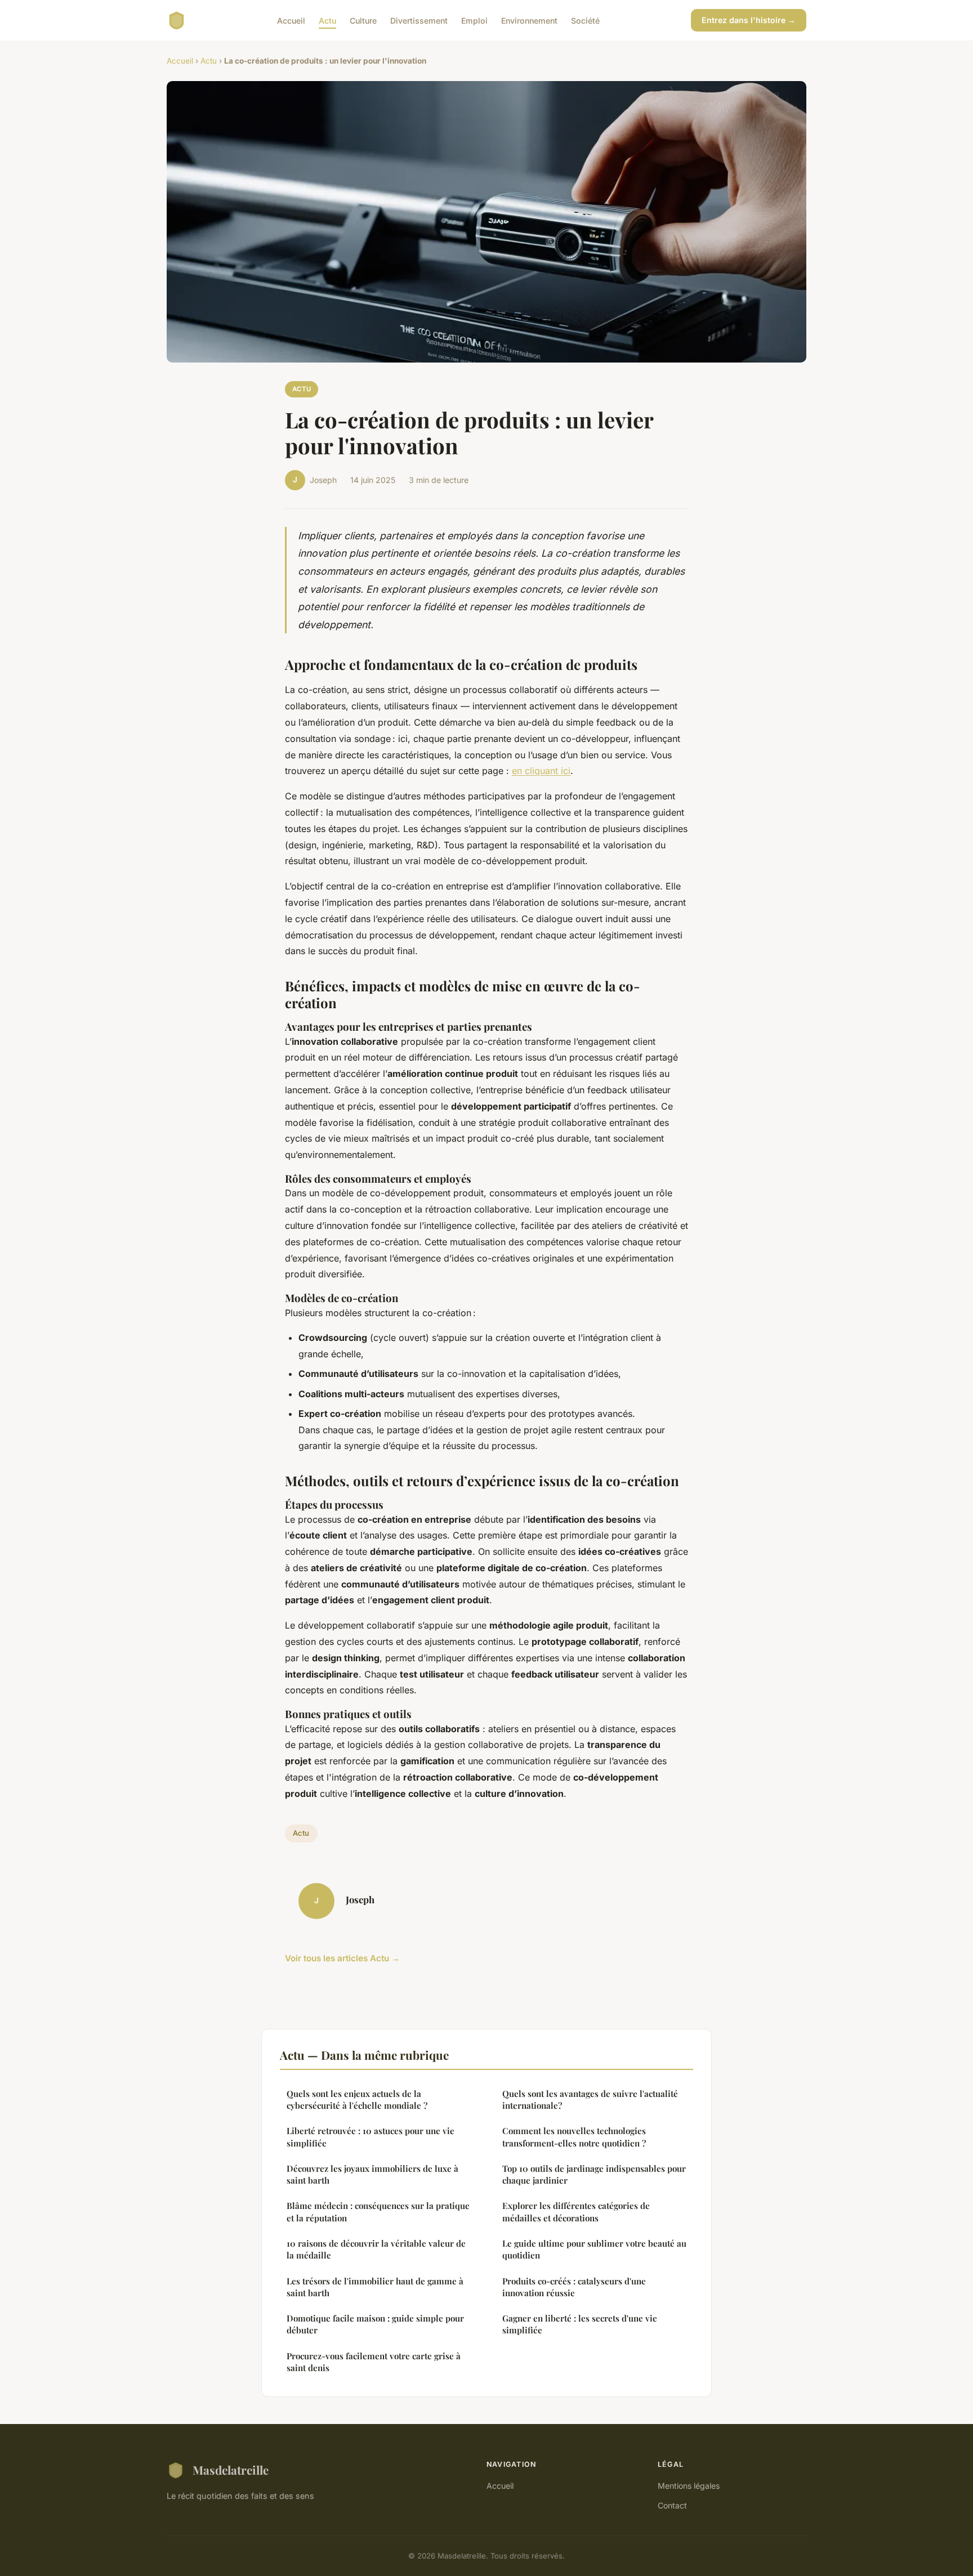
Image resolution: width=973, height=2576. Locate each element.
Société (585, 20)
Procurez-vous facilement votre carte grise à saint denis (374, 2362)
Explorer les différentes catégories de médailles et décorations (576, 2211)
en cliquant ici (541, 771)
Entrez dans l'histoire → (749, 20)
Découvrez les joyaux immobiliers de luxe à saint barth (372, 2174)
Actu (327, 20)
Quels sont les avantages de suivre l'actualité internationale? (590, 2099)
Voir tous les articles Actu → (342, 1958)
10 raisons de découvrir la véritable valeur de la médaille (376, 2249)
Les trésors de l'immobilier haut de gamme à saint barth (375, 2287)
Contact (672, 2505)
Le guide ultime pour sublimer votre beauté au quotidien (594, 2249)
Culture (363, 20)
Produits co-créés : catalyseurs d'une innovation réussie (574, 2287)
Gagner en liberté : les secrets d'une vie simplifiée (580, 2324)
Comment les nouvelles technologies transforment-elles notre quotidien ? (574, 2137)
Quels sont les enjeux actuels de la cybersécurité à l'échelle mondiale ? (357, 2099)
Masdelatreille (231, 2470)
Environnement (529, 20)
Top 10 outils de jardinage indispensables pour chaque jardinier (594, 2174)
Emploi (474, 20)
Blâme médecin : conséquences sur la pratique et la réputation (378, 2211)
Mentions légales (689, 2486)
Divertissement (419, 20)
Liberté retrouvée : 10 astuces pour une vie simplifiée (371, 2137)
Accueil (291, 20)
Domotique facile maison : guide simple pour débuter (375, 2324)
